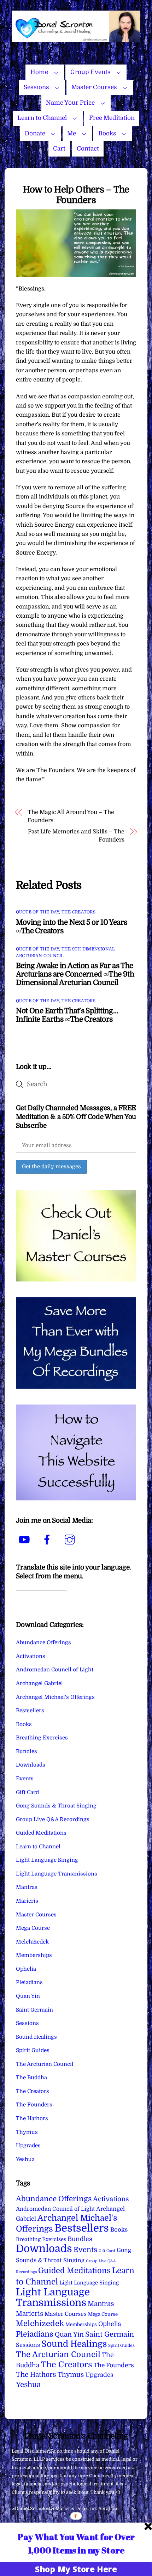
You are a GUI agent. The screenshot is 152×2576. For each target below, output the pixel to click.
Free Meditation (112, 118)
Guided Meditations (41, 1833)
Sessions (36, 87)
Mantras (27, 1887)
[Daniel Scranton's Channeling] (76, 39)
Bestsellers (30, 1711)
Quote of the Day (38, 912)
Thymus (27, 2132)
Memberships (34, 1955)
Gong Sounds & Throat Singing (56, 1806)
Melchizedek (32, 1942)
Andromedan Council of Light (55, 1670)
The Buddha (31, 2078)
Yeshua (25, 2159)
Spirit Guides (33, 2050)
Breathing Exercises (42, 1738)
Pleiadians (29, 1982)
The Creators (78, 912)
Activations (31, 1656)
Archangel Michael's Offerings (55, 1697)
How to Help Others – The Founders (76, 195)
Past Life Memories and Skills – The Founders (76, 836)
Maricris (27, 1901)
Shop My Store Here (76, 2569)
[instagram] (71, 1540)
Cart (59, 149)
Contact (88, 149)
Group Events (90, 72)
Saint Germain (34, 2010)
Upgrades (28, 2146)
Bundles (27, 1751)
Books (107, 133)
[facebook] (48, 1540)
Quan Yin (28, 1996)
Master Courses (94, 87)
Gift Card (27, 1792)
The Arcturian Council (45, 2064)
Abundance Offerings (43, 1642)
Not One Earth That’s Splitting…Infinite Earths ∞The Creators (67, 1015)
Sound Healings (36, 2037)
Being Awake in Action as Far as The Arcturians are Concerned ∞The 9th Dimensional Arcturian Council (75, 974)
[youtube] (26, 1540)
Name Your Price (70, 103)
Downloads (31, 1765)
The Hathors (32, 2118)
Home (39, 72)
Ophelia (26, 1969)
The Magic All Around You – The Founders (71, 816)
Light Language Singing (47, 1860)
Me (72, 133)
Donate (35, 133)
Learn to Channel (42, 118)
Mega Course (33, 1928)
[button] (76, 2543)
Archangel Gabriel (39, 1683)
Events (25, 1779)
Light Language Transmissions (57, 1874)
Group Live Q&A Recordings (53, 1819)
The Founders (34, 2105)
